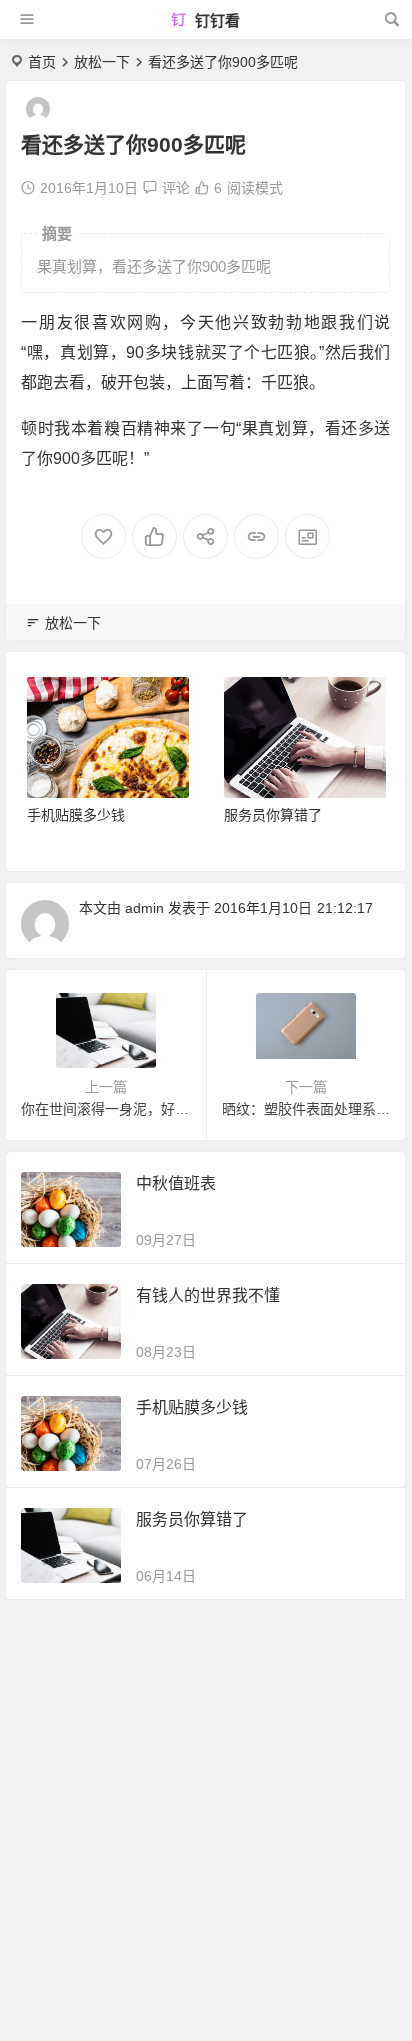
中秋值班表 (176, 1183)
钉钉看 (215, 20)
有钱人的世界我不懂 (208, 1295)
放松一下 (102, 62)
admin (144, 908)
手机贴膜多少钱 (76, 815)
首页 (42, 62)
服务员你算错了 (273, 815)
